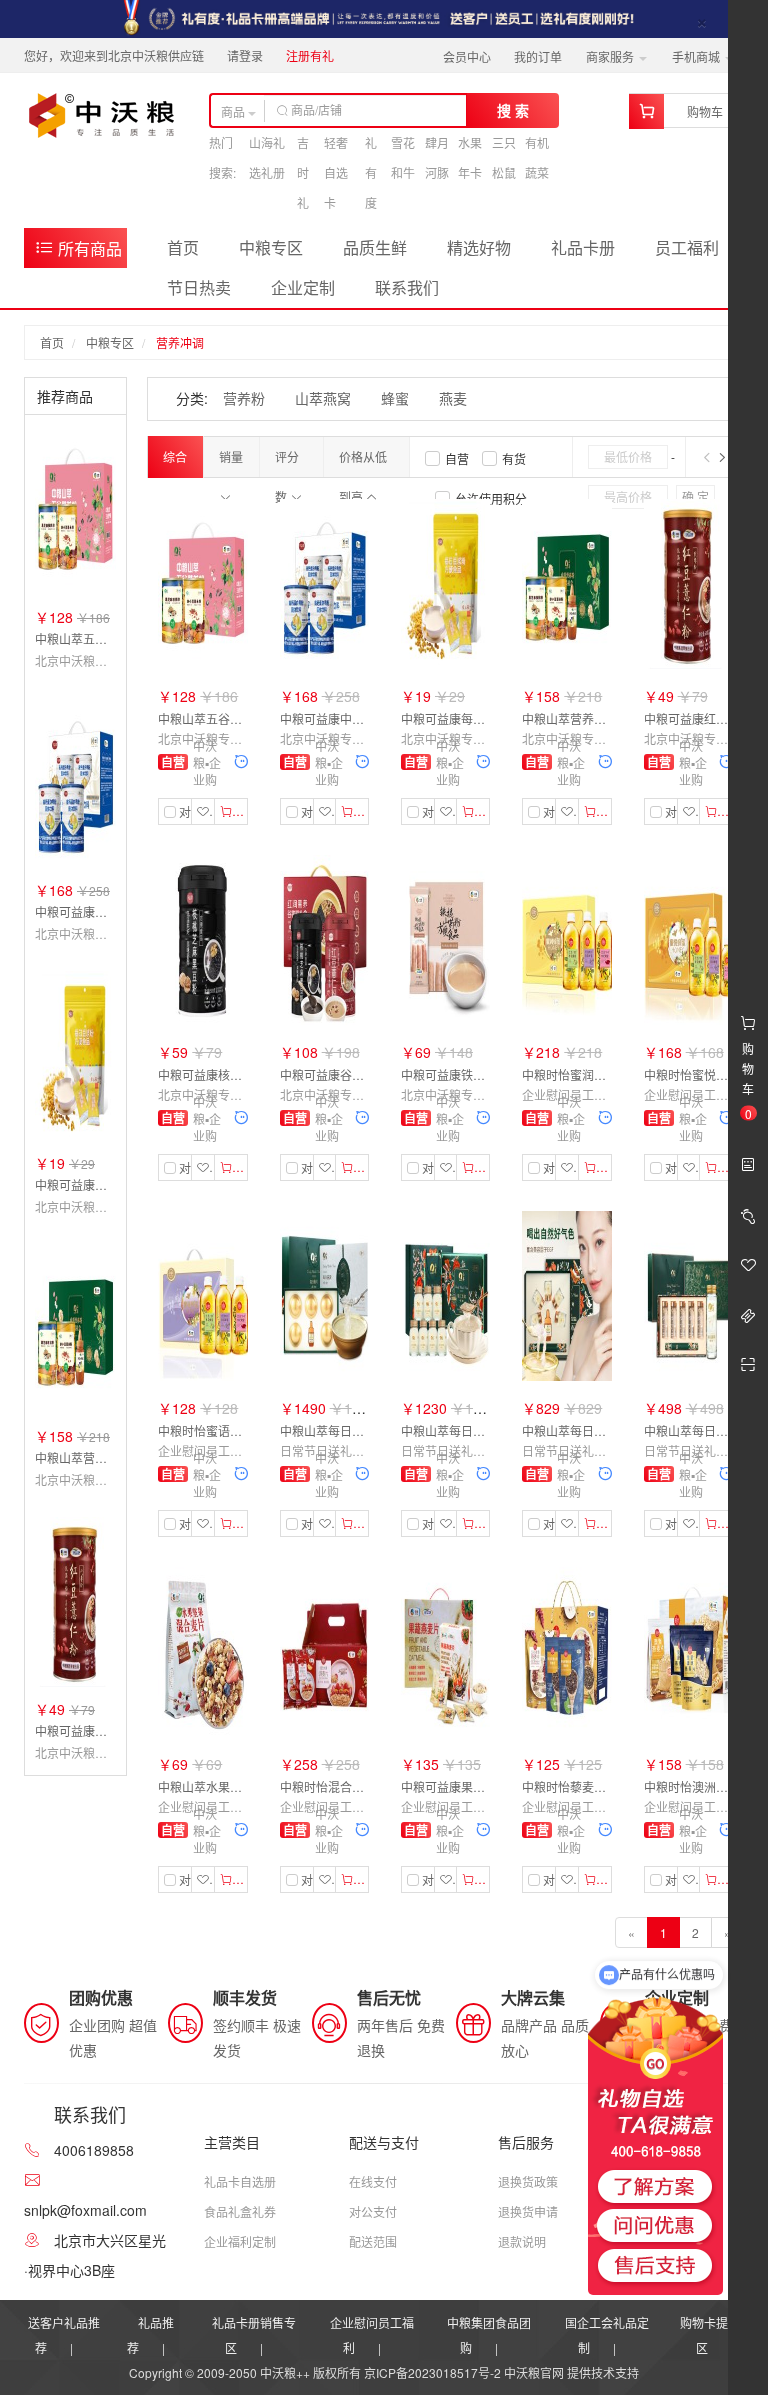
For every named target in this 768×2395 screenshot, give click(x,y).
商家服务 (611, 56)
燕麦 (453, 398)
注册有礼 (310, 55)
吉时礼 (303, 172)
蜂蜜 (395, 398)
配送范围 (373, 2241)
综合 (175, 456)
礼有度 (371, 172)
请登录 (245, 55)
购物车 (705, 111)
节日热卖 (199, 287)
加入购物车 (240, 810)
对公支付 (373, 2211)
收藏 (211, 810)
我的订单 (538, 56)
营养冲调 (180, 342)
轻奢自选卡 (336, 172)
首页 (183, 247)
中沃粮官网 (534, 2372)
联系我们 (407, 287)
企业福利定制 (240, 2241)
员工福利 (687, 247)
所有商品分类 (78, 252)
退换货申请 (528, 2211)
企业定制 (303, 287)
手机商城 (697, 56)
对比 (182, 812)
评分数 (287, 462)
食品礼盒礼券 (240, 2211)
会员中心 (467, 56)
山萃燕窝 (323, 398)
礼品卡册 (583, 247)
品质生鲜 (375, 247)
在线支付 (373, 2181)
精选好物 (479, 247)
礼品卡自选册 (240, 2181)
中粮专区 (271, 247)
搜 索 (513, 110)
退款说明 (522, 2241)
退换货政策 (528, 2181)
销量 (231, 456)
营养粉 (244, 398)
